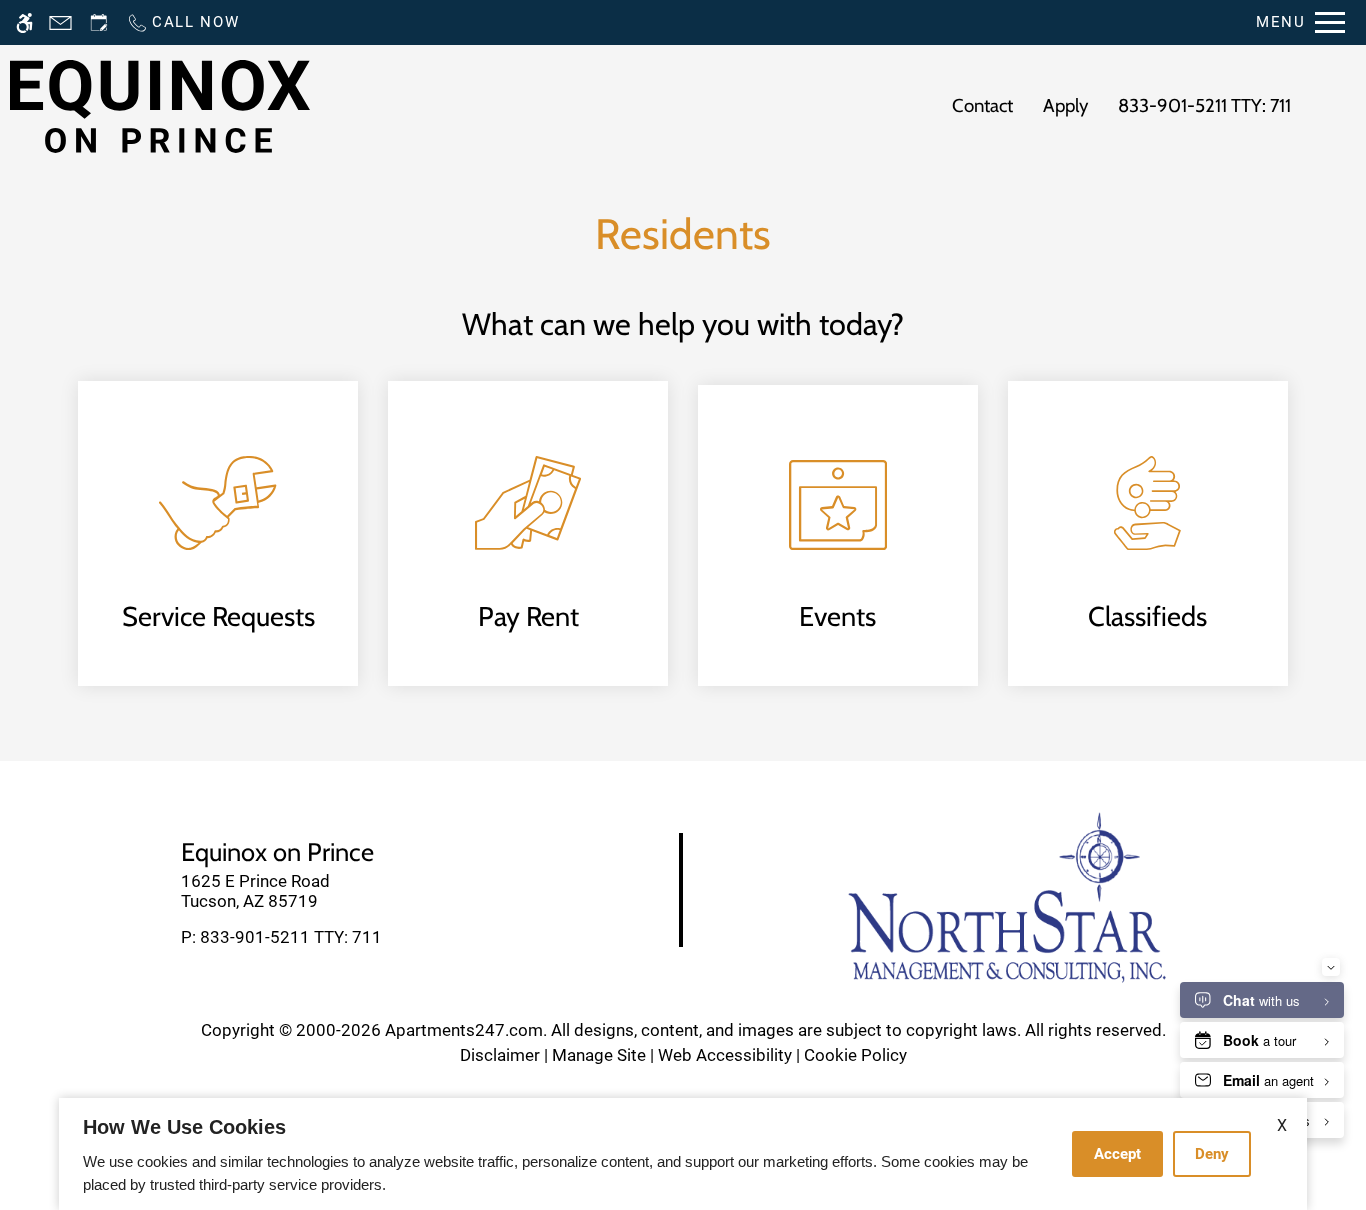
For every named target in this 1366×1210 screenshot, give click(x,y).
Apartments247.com (464, 1030)
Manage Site (599, 1055)
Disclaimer (500, 1055)
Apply (1065, 105)
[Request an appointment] (99, 22)
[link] (342, 891)
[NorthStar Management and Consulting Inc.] (1007, 896)
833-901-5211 (1204, 105)
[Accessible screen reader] (24, 22)
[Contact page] (60, 22)
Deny (1212, 1154)
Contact (982, 105)
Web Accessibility (725, 1055)
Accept (1117, 1154)
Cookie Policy (855, 1055)
